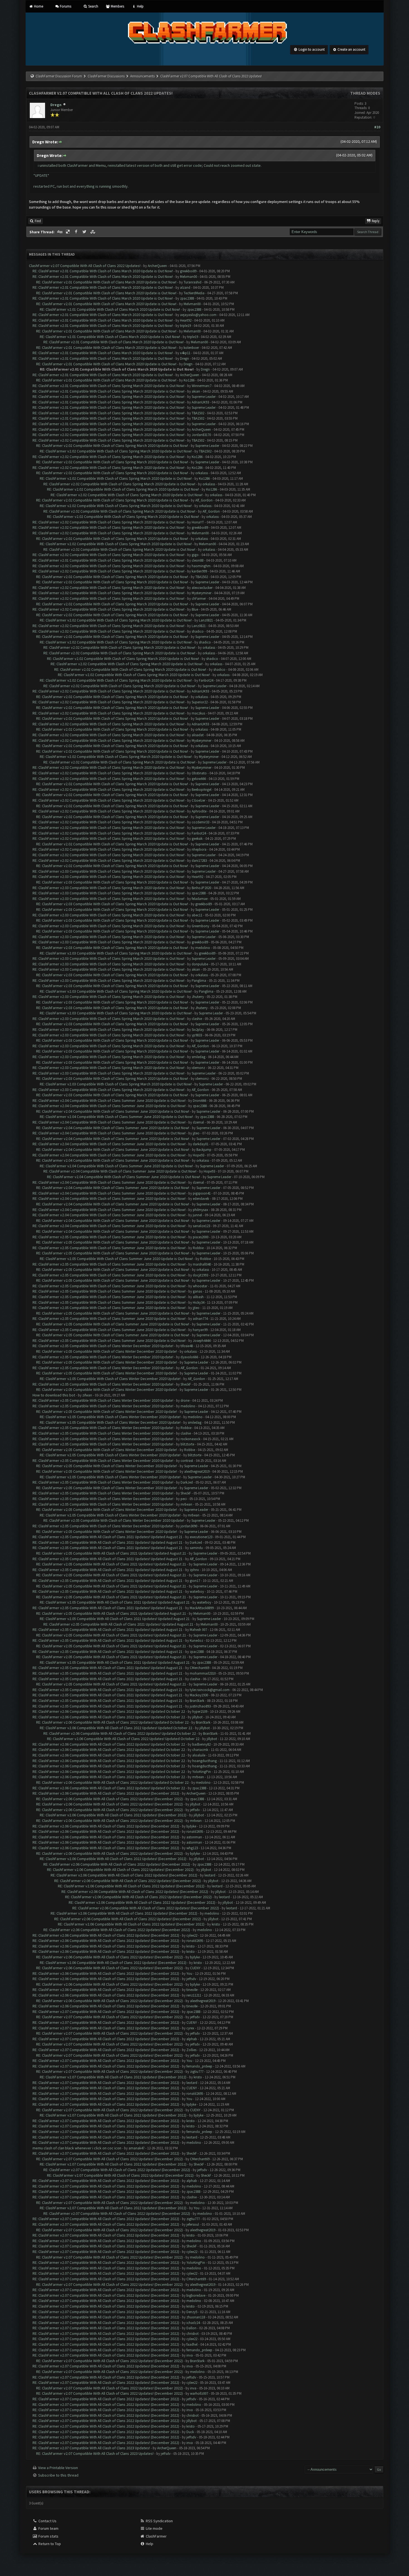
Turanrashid (193, 282)
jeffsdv (195, 1810)
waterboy (197, 1592)
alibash (198, 1297)
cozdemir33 (200, 822)
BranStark (197, 1701)
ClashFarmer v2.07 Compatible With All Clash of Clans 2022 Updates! (85, 266)
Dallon (191, 2328)
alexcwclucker (202, 588)
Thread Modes (365, 93)
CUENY (195, 1968)
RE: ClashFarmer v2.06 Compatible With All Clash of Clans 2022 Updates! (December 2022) (106, 1793)
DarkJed (187, 1482)
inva (190, 2355)
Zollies (191, 2050)
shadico (198, 631)
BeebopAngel (202, 790)
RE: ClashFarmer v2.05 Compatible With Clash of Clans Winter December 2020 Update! (103, 1346)
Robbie (198, 1248)
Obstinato (199, 773)
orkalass (202, 473)
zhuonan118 (196, 2317)
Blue (195, 609)
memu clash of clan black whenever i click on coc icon (77, 2148)
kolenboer (191, 348)
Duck (190, 2432)
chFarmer (199, 599)
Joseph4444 (202, 1341)
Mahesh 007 (198, 1630)
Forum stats (48, 2536)
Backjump (204, 1150)
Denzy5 (192, 2312)
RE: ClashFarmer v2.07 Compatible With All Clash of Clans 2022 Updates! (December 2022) (106, 2012)
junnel (197, 1215)
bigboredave (196, 2295)
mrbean (186, 1504)
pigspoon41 (202, 1193)
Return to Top (49, 2544)
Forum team (48, 2528)
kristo (216, 1924)
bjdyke (191, 1826)
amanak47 (136, 2148)
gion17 (195, 1581)
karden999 (199, 571)
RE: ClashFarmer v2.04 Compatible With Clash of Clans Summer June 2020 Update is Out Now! (109, 1100)
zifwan (87, 1395)
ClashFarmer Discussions (107, 76)
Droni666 (199, 1101)
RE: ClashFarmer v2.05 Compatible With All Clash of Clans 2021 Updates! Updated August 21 (108, 1537)
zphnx (194, 1570)
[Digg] (60, 232)
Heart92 (186, 320)
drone (185, 1400)
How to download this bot (54, 1395)
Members (117, 6)
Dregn (56, 105)
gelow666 (199, 779)
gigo (195, 555)
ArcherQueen (157, 266)
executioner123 (201, 1537)
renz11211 (194, 1995)
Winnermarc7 (202, 386)
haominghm (201, 566)
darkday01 (201, 1144)
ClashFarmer (156, 2536)
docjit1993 (200, 1275)
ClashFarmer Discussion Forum (59, 76)
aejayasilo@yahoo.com (198, 315)
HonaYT (198, 522)
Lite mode (154, 2528)
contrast (187, 1461)
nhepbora (199, 849)
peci (184, 1499)
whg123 (192, 1848)
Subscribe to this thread (58, 2475)
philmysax (200, 1210)
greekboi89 (188, 271)
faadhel (192, 2344)
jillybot (197, 1717)
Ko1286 (189, 380)
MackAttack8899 (202, 1608)
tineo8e (192, 1990)
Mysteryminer (202, 593)
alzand (185, 288)
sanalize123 (201, 1226)
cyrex (190, 2028)
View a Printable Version (58, 2468)
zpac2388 (187, 298)
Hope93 (199, 1155)
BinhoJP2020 (201, 888)
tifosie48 (187, 1346)
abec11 (197, 915)
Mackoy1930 (199, 1695)
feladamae (200, 899)
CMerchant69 (199, 1668)
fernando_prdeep (199, 2066)
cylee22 (192, 1935)
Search (93, 6)
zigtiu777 (197, 2072)
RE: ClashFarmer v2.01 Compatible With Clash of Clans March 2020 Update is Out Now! (103, 271)
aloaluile (199, 1755)
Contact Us (47, 2521)
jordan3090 (189, 1526)
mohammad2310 (203, 1673)
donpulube (200, 964)
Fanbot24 (206, 680)
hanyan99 (200, 1330)
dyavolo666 (189, 1357)
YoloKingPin (202, 1772)
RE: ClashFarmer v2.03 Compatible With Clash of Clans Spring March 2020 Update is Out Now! (109, 871)
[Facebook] (77, 232)
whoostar (200, 1286)
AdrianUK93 (200, 402)
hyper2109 (200, 1712)
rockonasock (190, 1439)
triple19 (185, 326)
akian (196, 391)
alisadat (198, 735)
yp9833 (197, 1035)
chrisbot (193, 2334)
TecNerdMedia (194, 293)
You (189, 1974)
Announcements (142, 76)
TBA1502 (198, 413)
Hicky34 (199, 1302)
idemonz (198, 1068)
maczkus (198, 713)
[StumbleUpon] (93, 232)
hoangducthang (204, 1761)
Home (38, 6)
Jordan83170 (201, 435)
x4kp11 (185, 353)
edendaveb (201, 1199)
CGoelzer (199, 800)
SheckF (186, 1384)
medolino (203, 948)
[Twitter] (85, 232)
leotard (210, 1875)
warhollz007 (199, 2393)
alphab (192, 2039)
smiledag (199, 1057)
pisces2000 (201, 1237)
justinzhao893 (200, 1706)
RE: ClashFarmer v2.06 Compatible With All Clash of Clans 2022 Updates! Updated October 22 (109, 1711)
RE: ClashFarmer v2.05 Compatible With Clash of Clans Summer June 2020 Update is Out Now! (109, 1237)
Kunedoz (196, 1641)
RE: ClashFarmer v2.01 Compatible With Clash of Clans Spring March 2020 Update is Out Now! (109, 386)
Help (140, 6)
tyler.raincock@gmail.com (210, 1690)
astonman (194, 1837)
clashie (197, 1019)
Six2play (198, 1030)
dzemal (198, 1122)
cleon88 (198, 560)
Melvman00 (189, 277)
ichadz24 (193, 2323)
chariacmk (200, 1750)
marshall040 (202, 1264)
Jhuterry (198, 997)
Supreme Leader (204, 397)
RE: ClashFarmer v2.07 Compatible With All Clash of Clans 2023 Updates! (91, 2448)
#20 (377, 127)
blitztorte (187, 1444)
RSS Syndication (159, 2521)
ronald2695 (195, 1832)
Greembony (200, 926)
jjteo (196, 1133)
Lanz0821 (206, 620)
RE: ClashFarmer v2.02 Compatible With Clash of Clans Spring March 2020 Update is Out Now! (109, 429)
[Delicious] (68, 232)
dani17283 (199, 861)
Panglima (199, 981)
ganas (197, 1291)
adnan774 (200, 1319)
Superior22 (200, 702)
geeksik (197, 839)
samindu (196, 1548)
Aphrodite (199, 811)
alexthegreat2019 (197, 1472)
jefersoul (193, 2224)
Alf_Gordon (204, 500)
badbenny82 (201, 1744)
